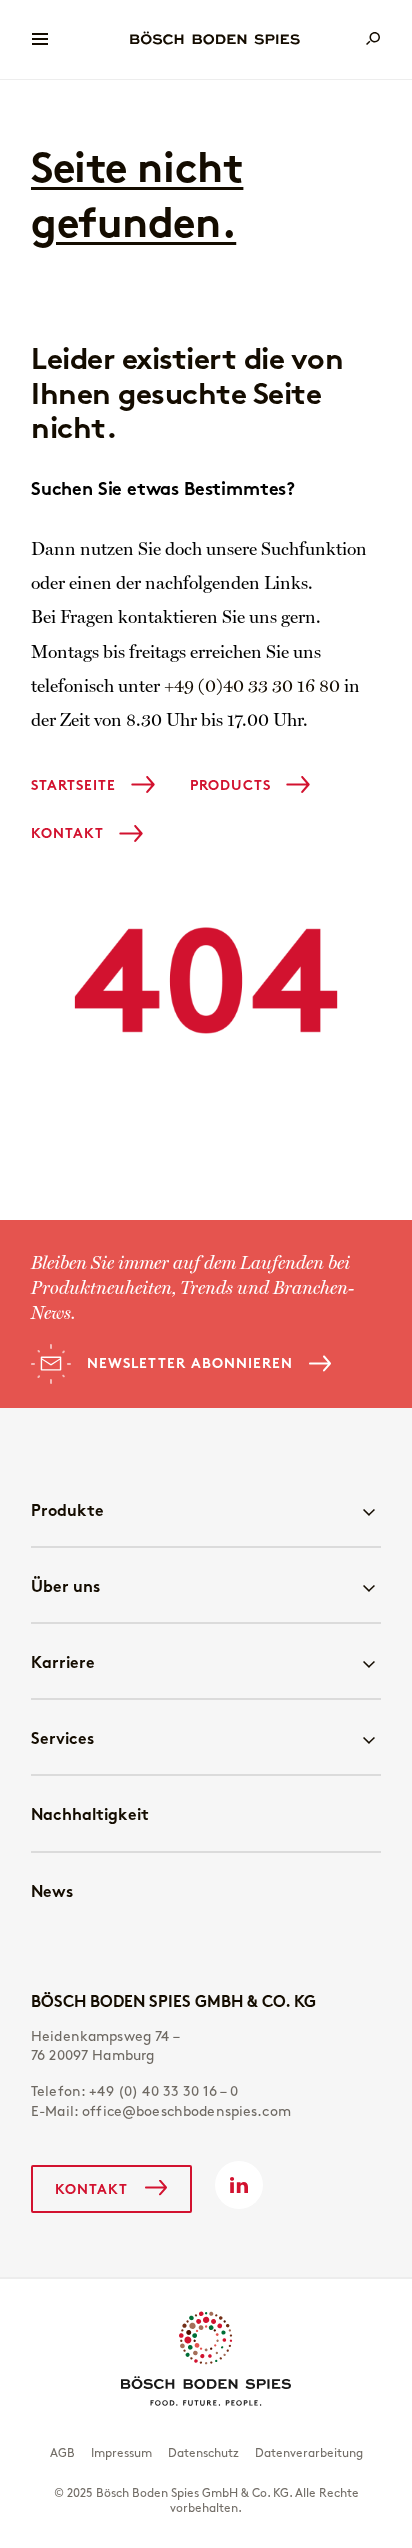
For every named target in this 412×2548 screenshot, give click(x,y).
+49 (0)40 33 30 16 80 (252, 687)
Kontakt (67, 833)
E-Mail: (161, 2111)
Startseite (73, 785)
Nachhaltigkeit (90, 1814)
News (52, 1890)
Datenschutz (203, 2453)
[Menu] (40, 39)
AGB (62, 2453)
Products (230, 785)
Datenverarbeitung (309, 2453)
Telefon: (135, 2091)
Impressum (121, 2453)
